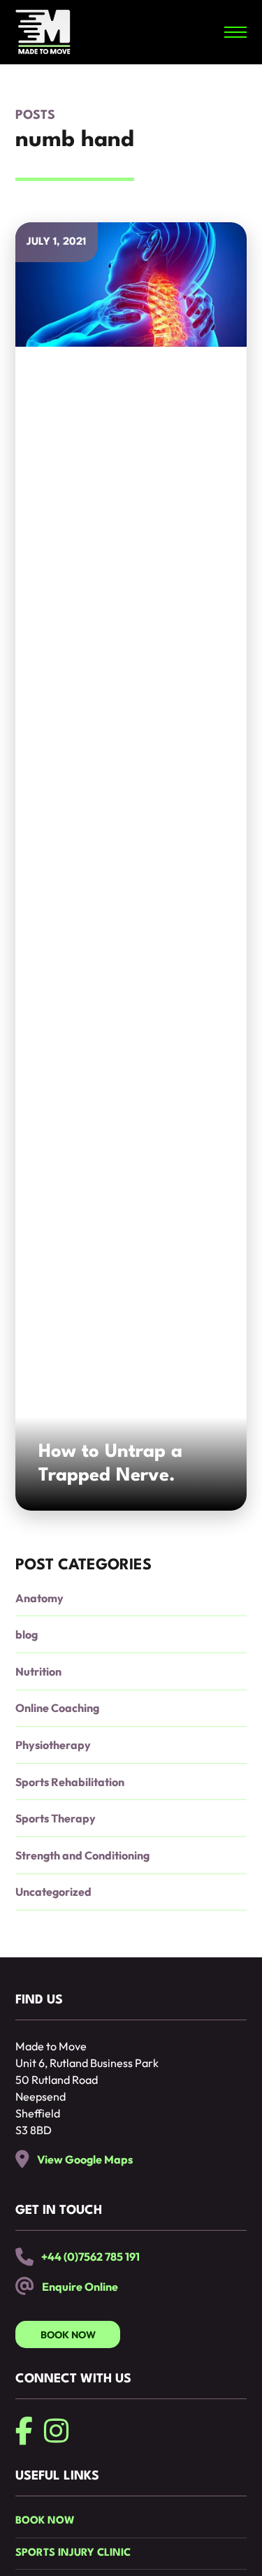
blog (27, 1634)
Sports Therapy (56, 1818)
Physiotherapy (53, 1745)
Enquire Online (80, 2287)
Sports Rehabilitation (70, 1782)
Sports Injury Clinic (73, 2553)
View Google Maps (85, 2159)
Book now (45, 2521)
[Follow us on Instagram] (56, 2431)
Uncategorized (53, 1892)
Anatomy (39, 1598)
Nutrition (38, 1671)
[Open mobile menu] (235, 32)
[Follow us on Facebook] (24, 2431)
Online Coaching (57, 1708)
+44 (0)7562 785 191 (90, 2257)
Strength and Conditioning (82, 1855)
